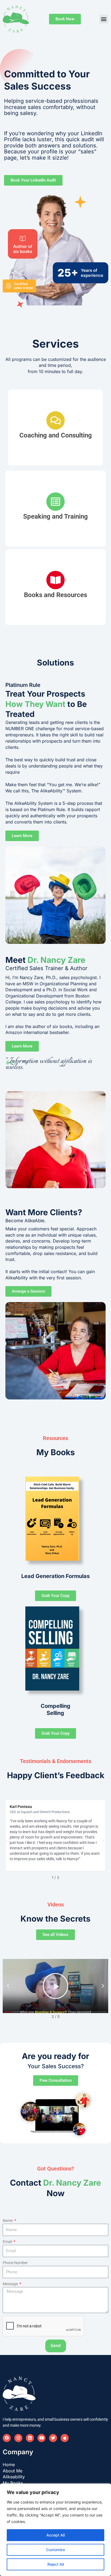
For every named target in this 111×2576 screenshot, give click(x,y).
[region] (55, 2530)
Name (8, 2221)
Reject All (56, 2564)
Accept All (55, 2535)
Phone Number (15, 2263)
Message (11, 2284)
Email (8, 2242)
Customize (55, 2550)
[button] (104, 19)
